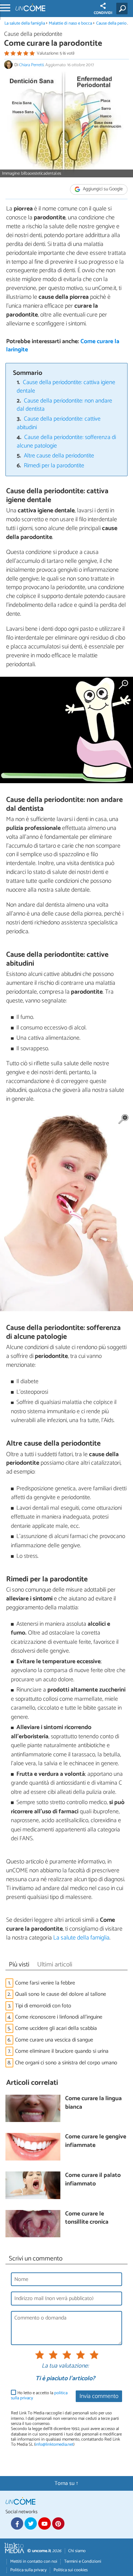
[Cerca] (123, 9)
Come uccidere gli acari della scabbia (56, 2028)
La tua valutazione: (65, 2366)
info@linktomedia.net (54, 2445)
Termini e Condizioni (83, 2562)
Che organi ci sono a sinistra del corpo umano (66, 2063)
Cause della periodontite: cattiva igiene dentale (66, 387)
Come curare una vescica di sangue (54, 2040)
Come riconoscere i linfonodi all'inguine (59, 2017)
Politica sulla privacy (28, 2570)
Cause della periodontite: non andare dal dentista (65, 405)
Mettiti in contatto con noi (34, 2562)
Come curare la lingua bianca (93, 2103)
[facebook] (17, 2523)
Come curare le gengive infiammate (96, 2141)
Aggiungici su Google (102, 189)
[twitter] (31, 2523)
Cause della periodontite (33, 34)
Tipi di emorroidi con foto (43, 2006)
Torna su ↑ (66, 2483)
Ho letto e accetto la (39, 2396)
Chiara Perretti (31, 65)
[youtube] (44, 2523)
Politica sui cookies (71, 2570)
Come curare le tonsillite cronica (87, 2218)
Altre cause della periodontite (59, 456)
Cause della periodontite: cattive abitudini (59, 423)
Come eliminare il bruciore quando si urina (62, 2051)
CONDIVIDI (103, 13)
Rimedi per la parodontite (54, 466)
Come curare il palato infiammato (93, 2180)
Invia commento (99, 2396)
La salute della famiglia (25, 23)
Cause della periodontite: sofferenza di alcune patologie (66, 442)
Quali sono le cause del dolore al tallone (61, 1994)
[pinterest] (58, 2523)
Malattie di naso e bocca (70, 23)
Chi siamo (77, 2551)
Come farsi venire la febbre (45, 1983)
